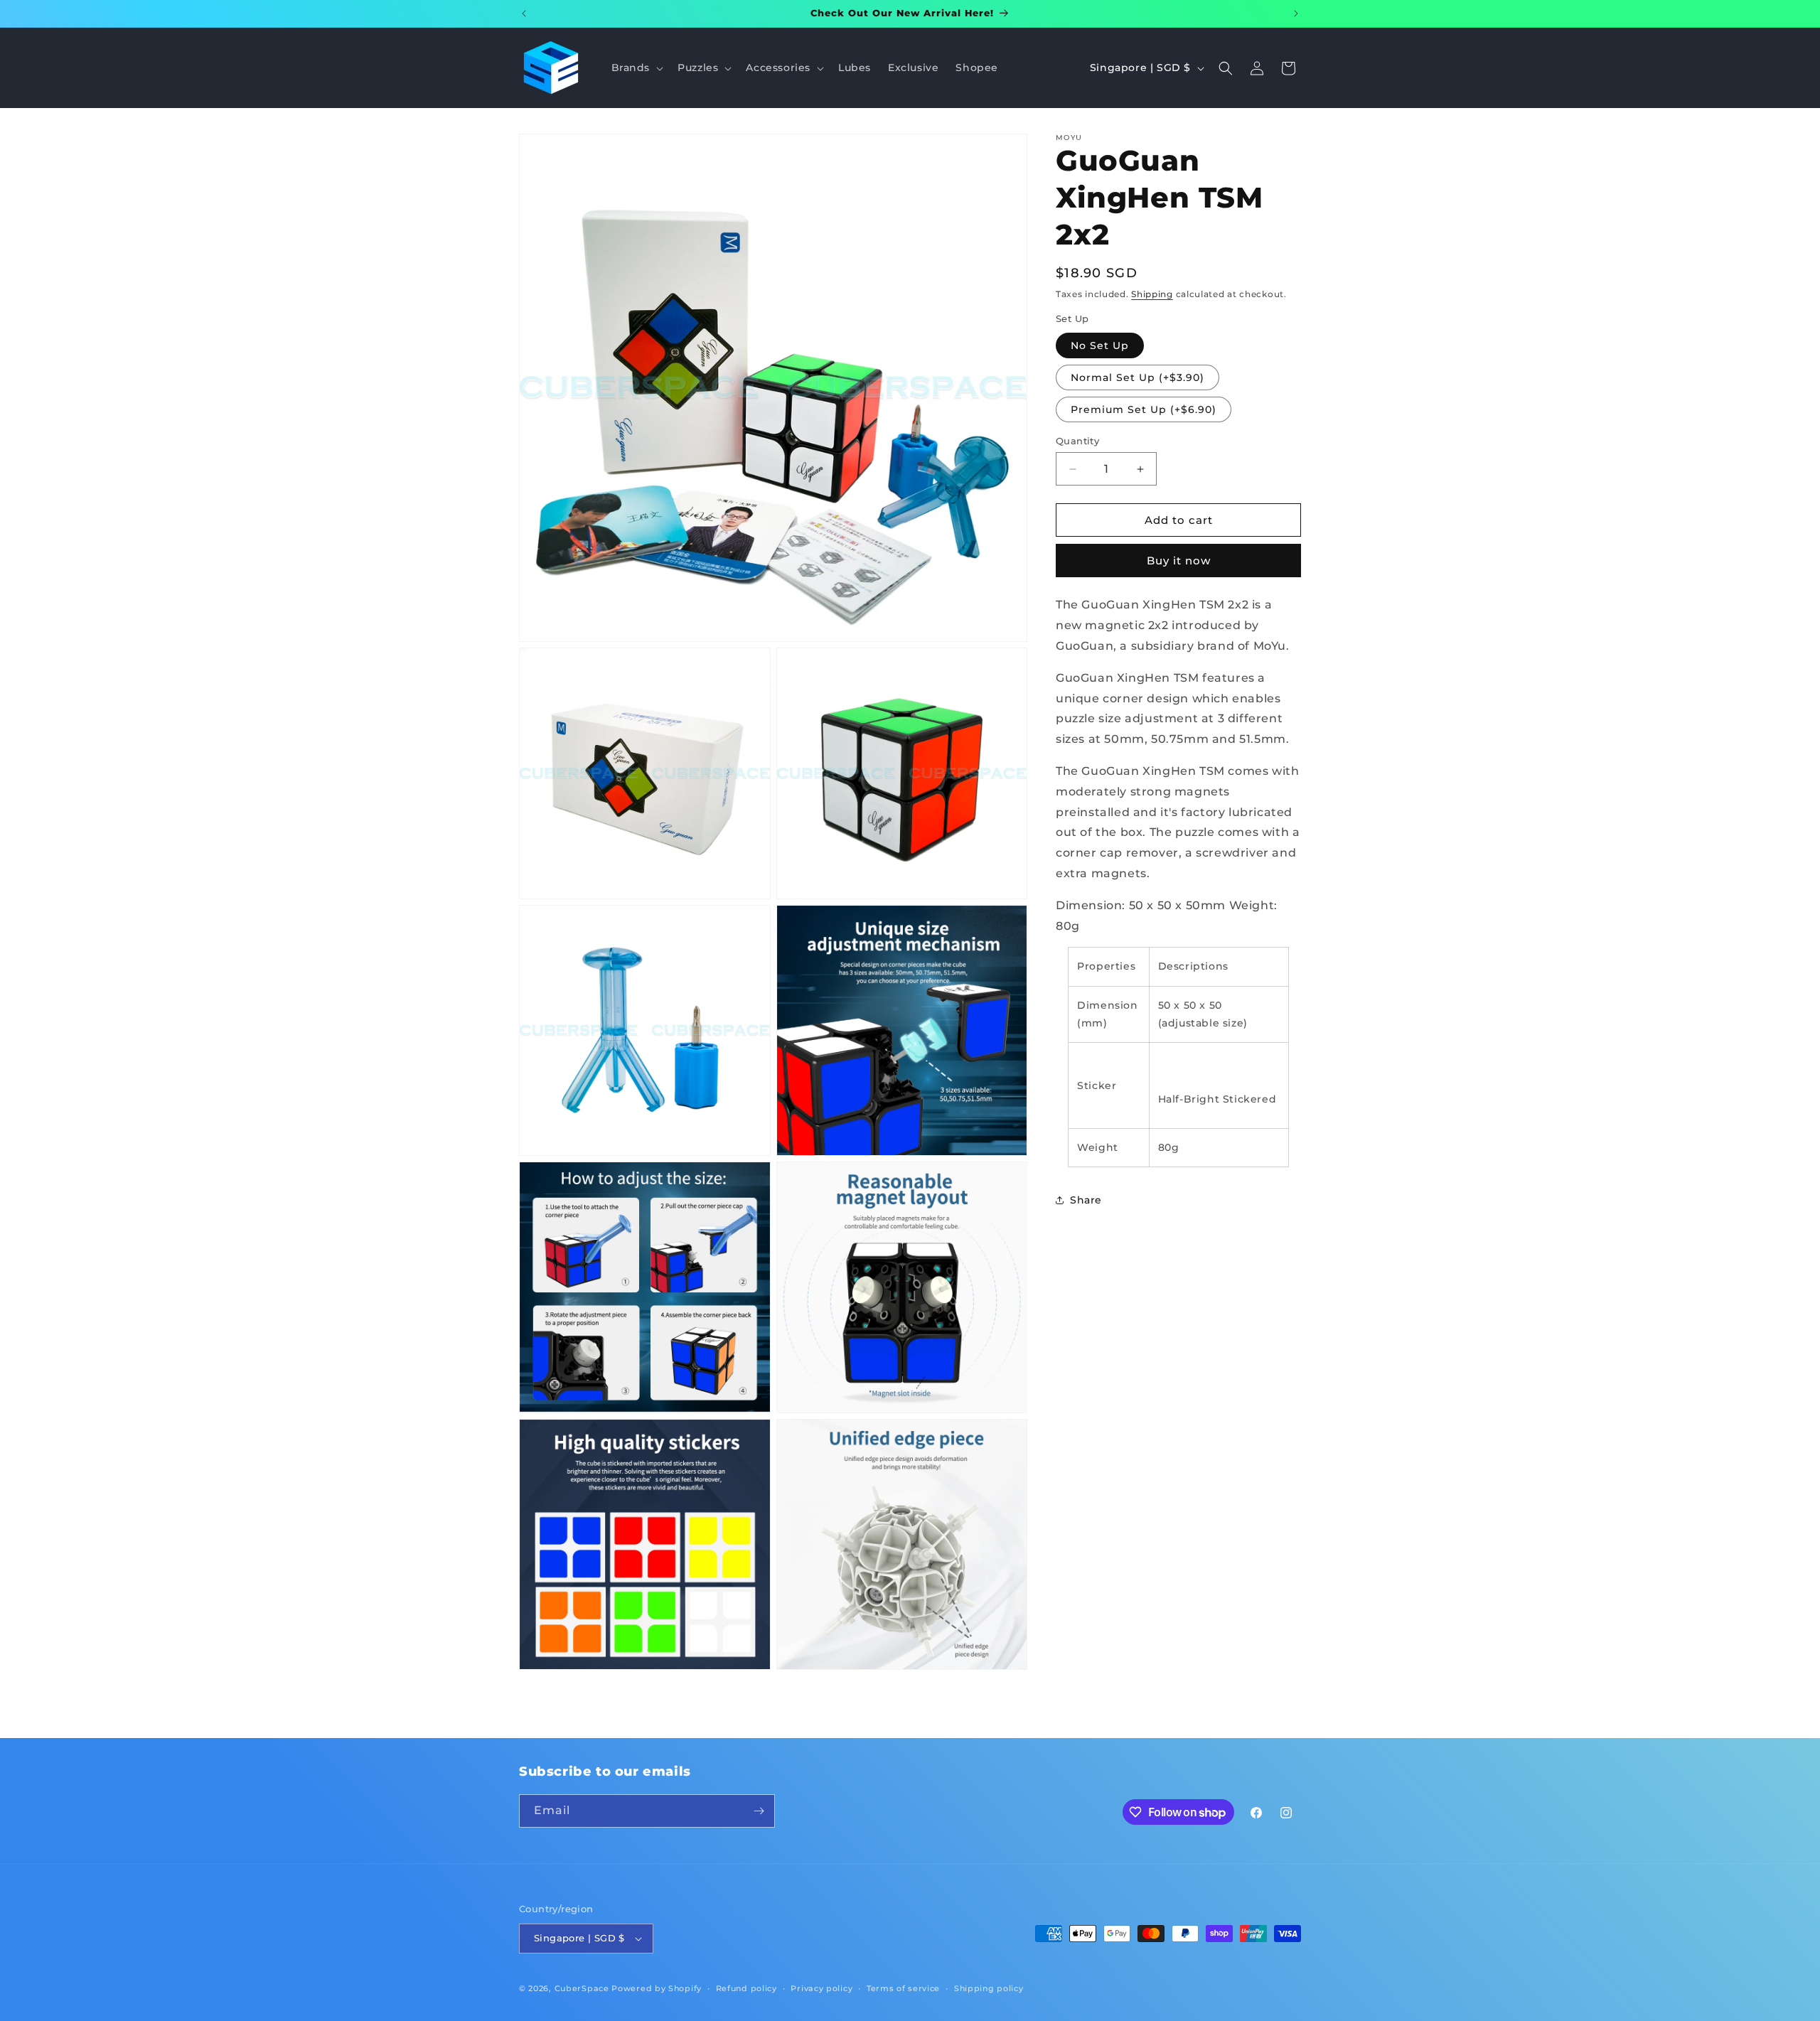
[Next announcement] (1296, 14)
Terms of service (903, 1988)
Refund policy (746, 1988)
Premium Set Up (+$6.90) (1144, 409)
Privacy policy (821, 1988)
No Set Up (1100, 345)
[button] (636, 68)
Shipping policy (989, 1988)
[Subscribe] (759, 1811)
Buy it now (1179, 561)
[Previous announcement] (524, 14)
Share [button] (1086, 1200)
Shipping (1152, 294)
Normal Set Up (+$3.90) (1137, 377)
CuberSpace (582, 1988)
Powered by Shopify (657, 1988)
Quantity (1077, 441)
